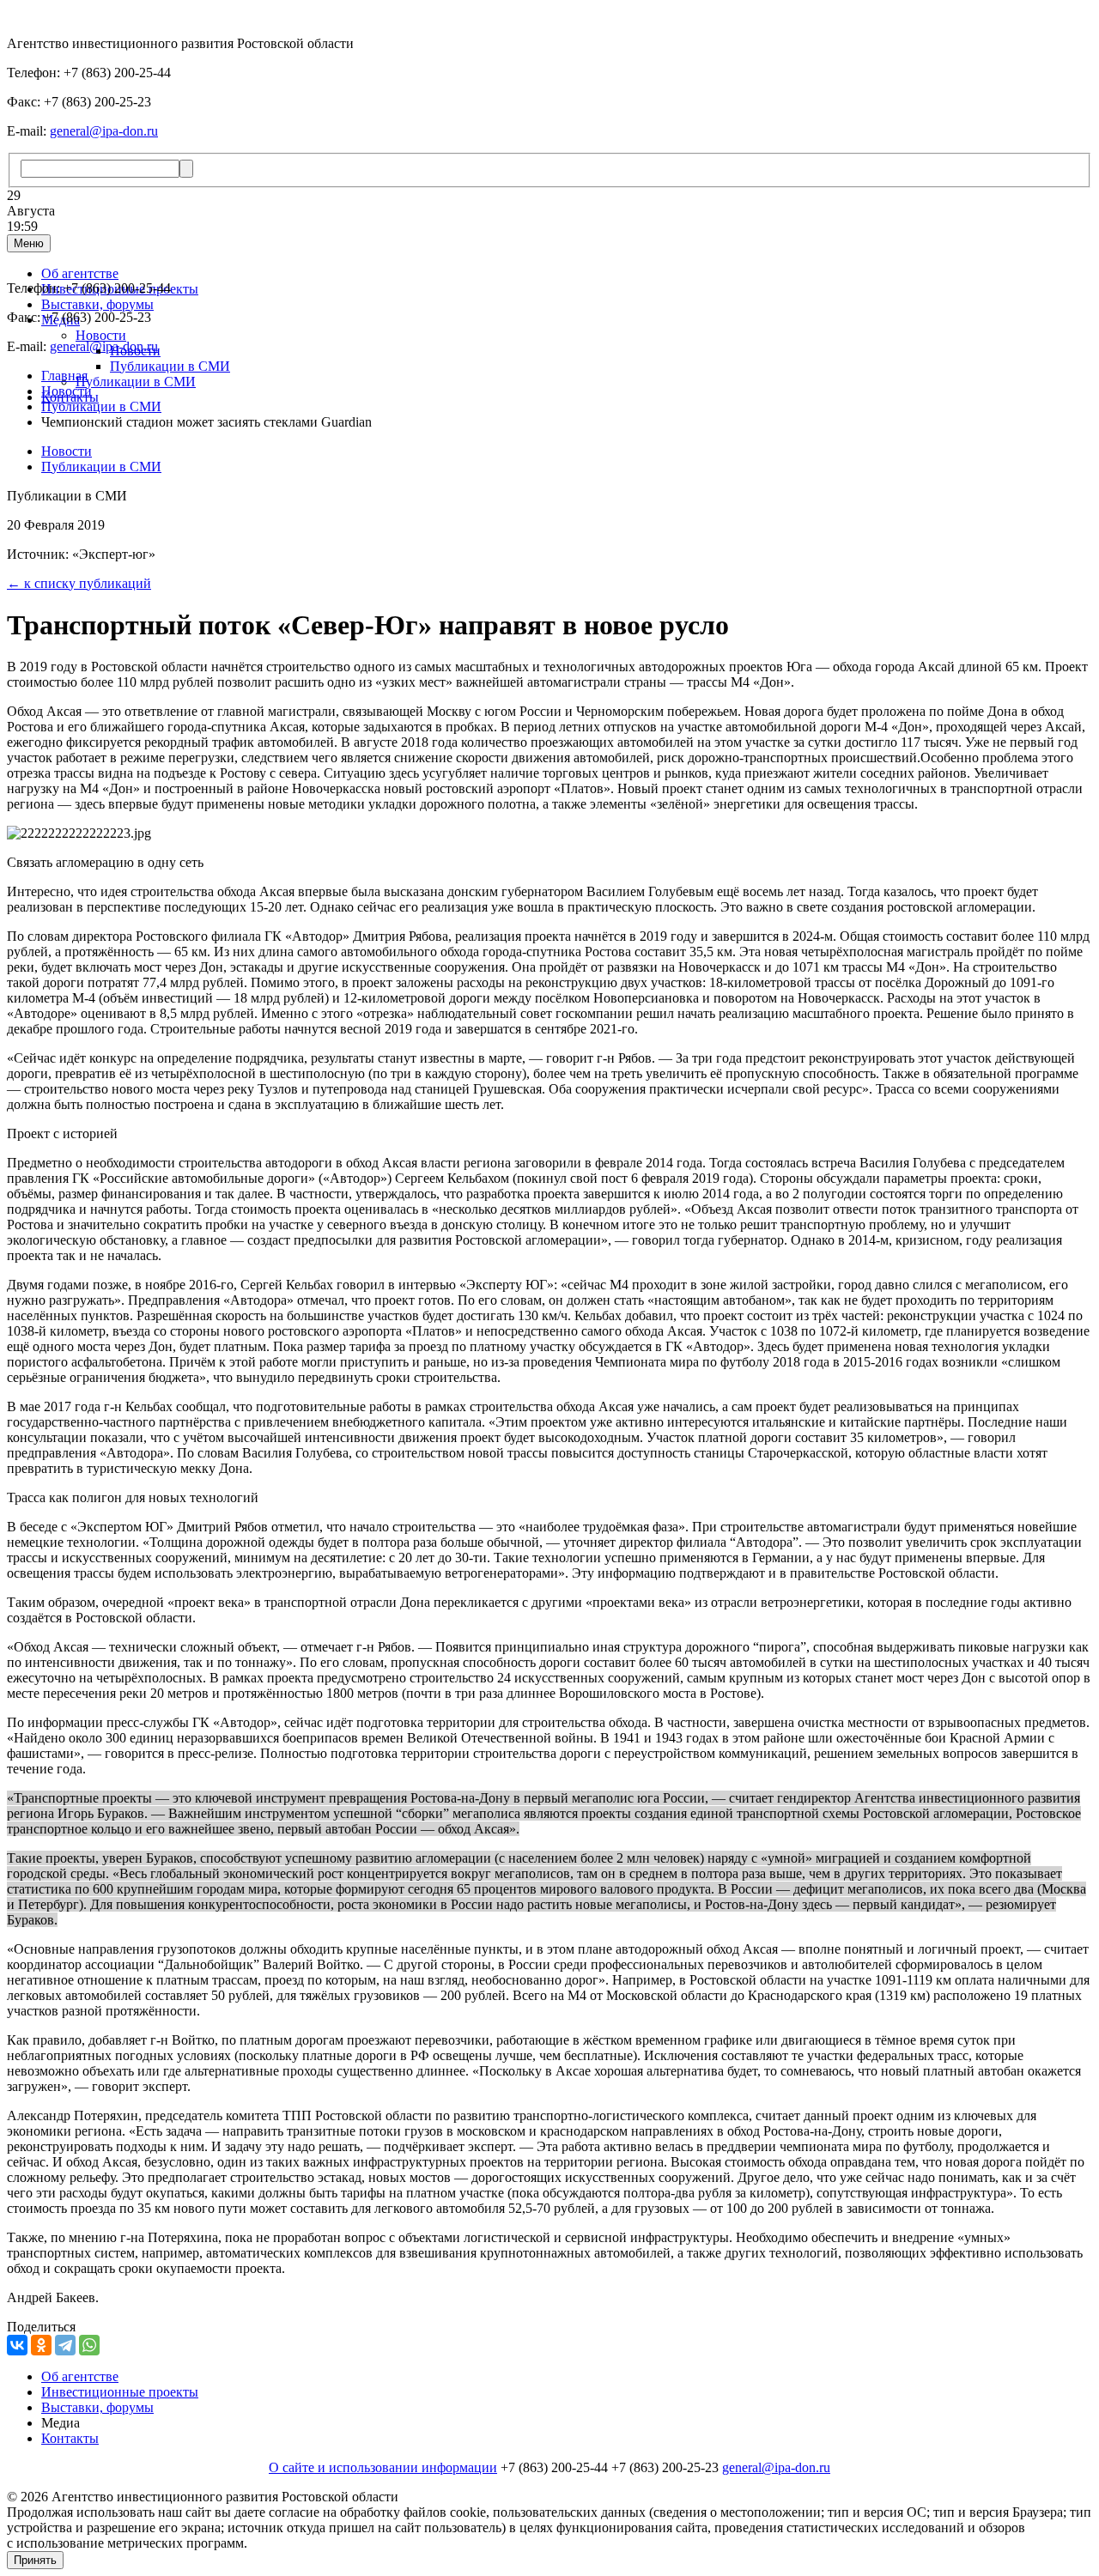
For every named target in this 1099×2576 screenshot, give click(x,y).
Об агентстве (80, 273)
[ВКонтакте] (17, 2345)
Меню (29, 243)
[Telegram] (65, 2345)
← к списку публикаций (79, 583)
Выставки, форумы (97, 304)
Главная (64, 376)
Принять (35, 2560)
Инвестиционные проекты (120, 2392)
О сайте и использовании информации (383, 2467)
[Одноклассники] (41, 2345)
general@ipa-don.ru (104, 131)
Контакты (70, 2438)
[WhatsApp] (89, 2345)
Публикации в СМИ (170, 366)
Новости (101, 335)
